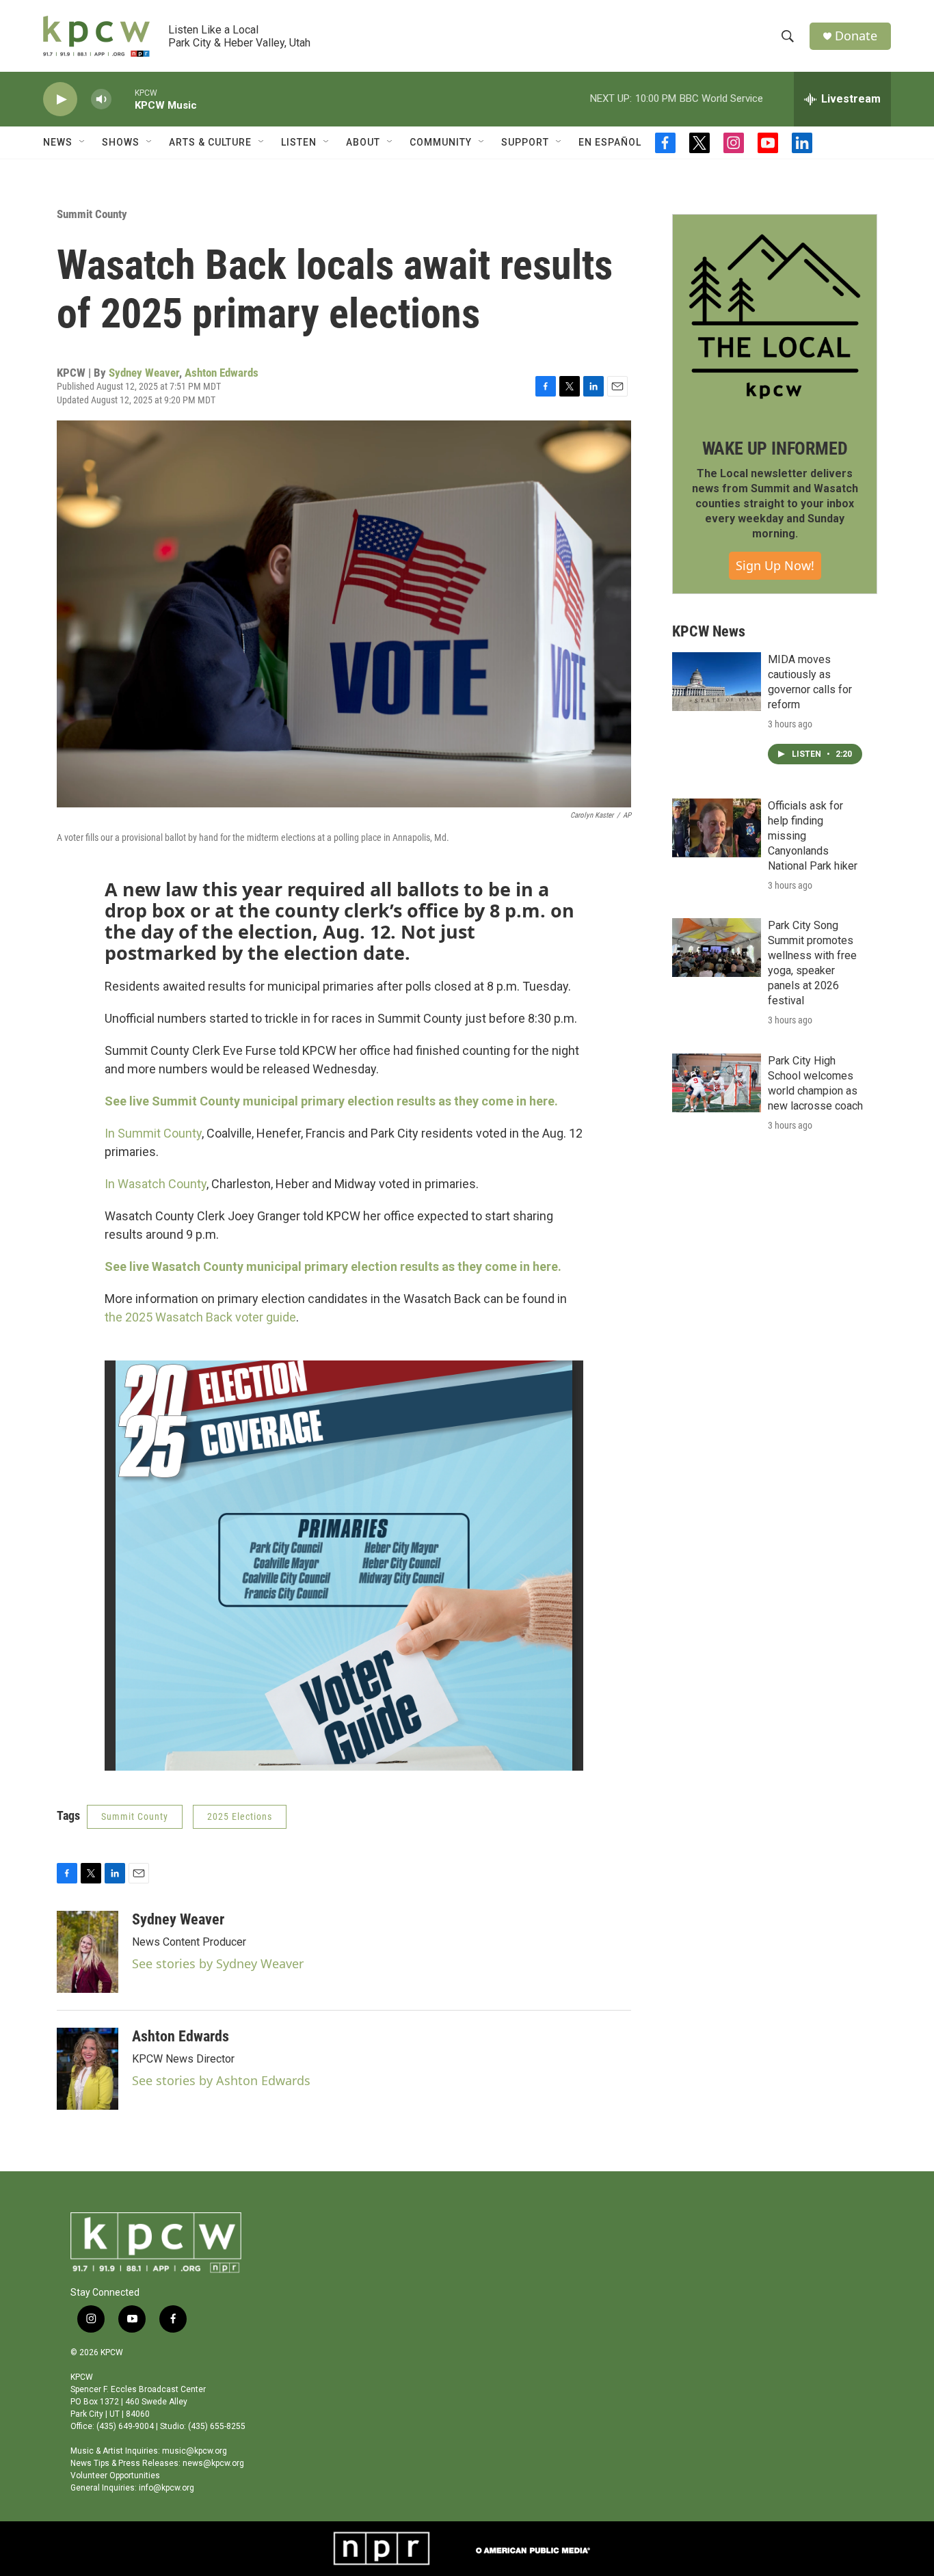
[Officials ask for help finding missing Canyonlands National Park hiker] (717, 828)
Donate (856, 36)
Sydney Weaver (144, 373)
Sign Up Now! (775, 565)
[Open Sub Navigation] (83, 142)
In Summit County (153, 1133)
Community (441, 142)
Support (525, 142)
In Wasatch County (156, 1184)
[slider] (123, 99)
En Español (610, 142)
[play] (60, 99)
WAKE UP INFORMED (775, 448)
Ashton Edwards (222, 373)
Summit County (92, 214)
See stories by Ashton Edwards (221, 2080)
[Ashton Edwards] (88, 2069)
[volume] (101, 99)
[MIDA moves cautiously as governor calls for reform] (717, 682)
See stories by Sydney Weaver (218, 1963)
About (363, 142)
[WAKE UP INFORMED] (775, 317)
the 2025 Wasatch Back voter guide (200, 1317)
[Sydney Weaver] (88, 1952)
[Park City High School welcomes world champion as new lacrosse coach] (717, 1083)
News (58, 142)
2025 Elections (240, 1816)
